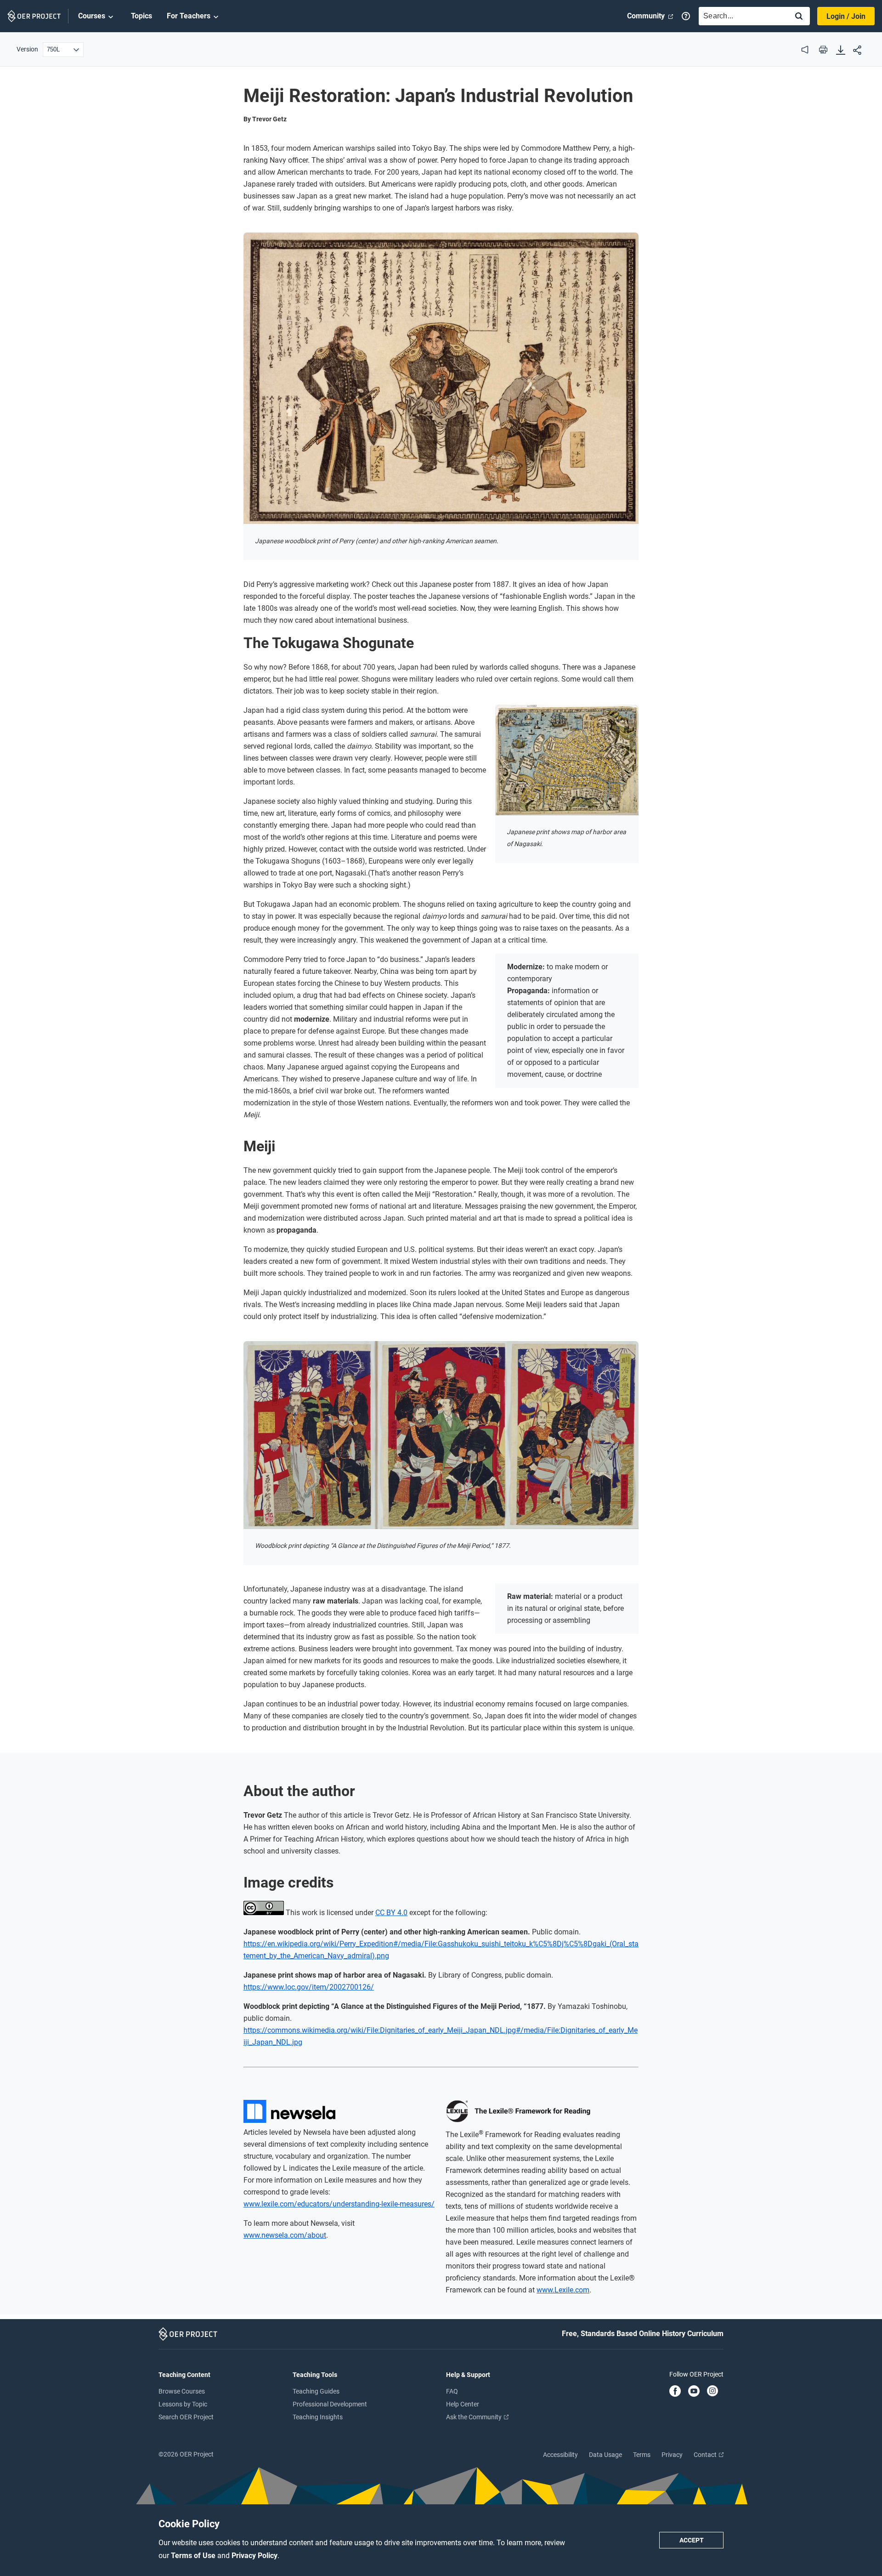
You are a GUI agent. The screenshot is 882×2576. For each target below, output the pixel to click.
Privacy (672, 2455)
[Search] (799, 17)
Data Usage (605, 2455)
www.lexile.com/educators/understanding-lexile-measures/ (339, 2204)
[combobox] (741, 16)
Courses (92, 16)
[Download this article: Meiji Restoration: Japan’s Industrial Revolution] (841, 51)
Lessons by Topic (183, 2404)
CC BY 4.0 (391, 1913)
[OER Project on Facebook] (675, 2392)
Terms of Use (194, 2556)
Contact (706, 2455)
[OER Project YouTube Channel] (694, 2392)
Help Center (463, 2404)
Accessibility (560, 2455)
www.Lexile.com (563, 2290)
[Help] (686, 16)
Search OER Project (186, 2417)
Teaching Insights (318, 2417)
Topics (141, 16)
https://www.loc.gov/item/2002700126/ (309, 1987)
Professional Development (330, 2404)
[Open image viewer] (441, 378)
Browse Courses (182, 2391)
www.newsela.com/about (285, 2235)
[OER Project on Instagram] (712, 2392)
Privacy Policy (254, 2556)
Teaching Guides (316, 2391)
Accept (692, 2540)
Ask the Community (475, 2417)
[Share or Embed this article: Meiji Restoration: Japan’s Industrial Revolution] (857, 51)
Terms (642, 2455)
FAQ (452, 2391)
